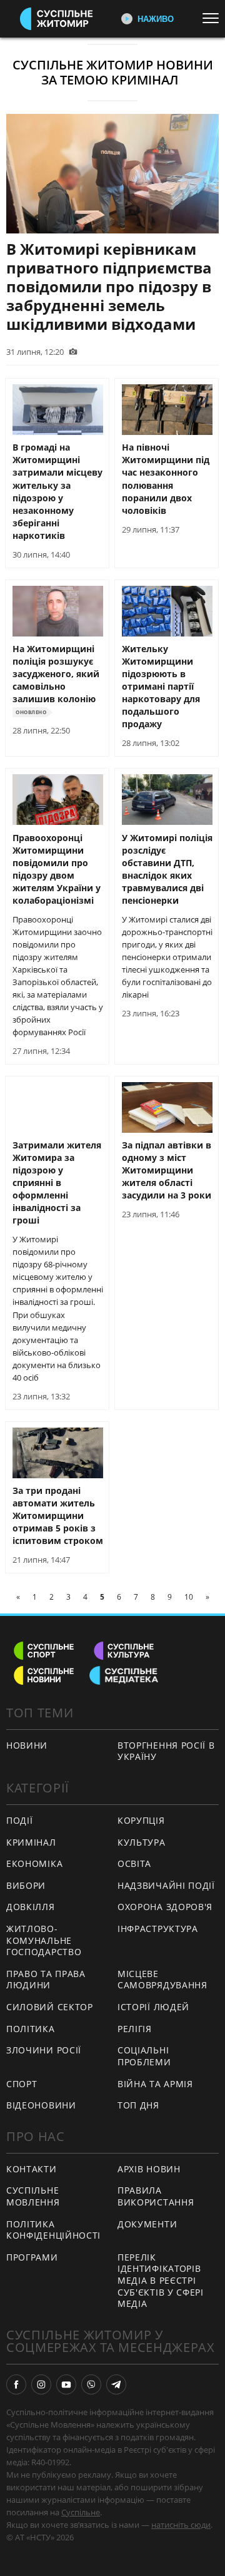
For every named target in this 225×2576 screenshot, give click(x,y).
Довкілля (31, 1907)
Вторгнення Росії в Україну (166, 1751)
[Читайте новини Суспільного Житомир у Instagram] (41, 2384)
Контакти (32, 2169)
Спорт (22, 2084)
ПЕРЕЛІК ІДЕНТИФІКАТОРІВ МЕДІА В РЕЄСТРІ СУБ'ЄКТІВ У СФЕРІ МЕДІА (161, 2280)
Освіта (134, 1863)
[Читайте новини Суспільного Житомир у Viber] (91, 2384)
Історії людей (153, 2007)
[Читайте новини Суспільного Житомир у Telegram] (116, 2384)
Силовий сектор (50, 2007)
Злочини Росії (44, 2050)
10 (189, 1597)
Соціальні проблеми (144, 2056)
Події (20, 1820)
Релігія (135, 2029)
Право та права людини (46, 1980)
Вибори (26, 1885)
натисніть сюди (181, 2525)
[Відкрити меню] (214, 18)
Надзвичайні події (166, 1885)
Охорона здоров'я (165, 1907)
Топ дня (138, 2105)
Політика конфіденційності (53, 2230)
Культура (142, 1842)
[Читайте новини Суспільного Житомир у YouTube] (66, 2384)
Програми (32, 2257)
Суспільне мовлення (33, 2196)
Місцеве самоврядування (162, 1980)
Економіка (34, 1863)
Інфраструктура (158, 1929)
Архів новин (149, 2169)
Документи (147, 2224)
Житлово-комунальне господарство (44, 1940)
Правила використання (156, 2196)
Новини (27, 1745)
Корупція (141, 1820)
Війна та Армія (155, 2084)
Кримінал (31, 1842)
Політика (31, 2029)
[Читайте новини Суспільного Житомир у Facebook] (16, 2384)
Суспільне (81, 2512)
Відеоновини (41, 2105)
